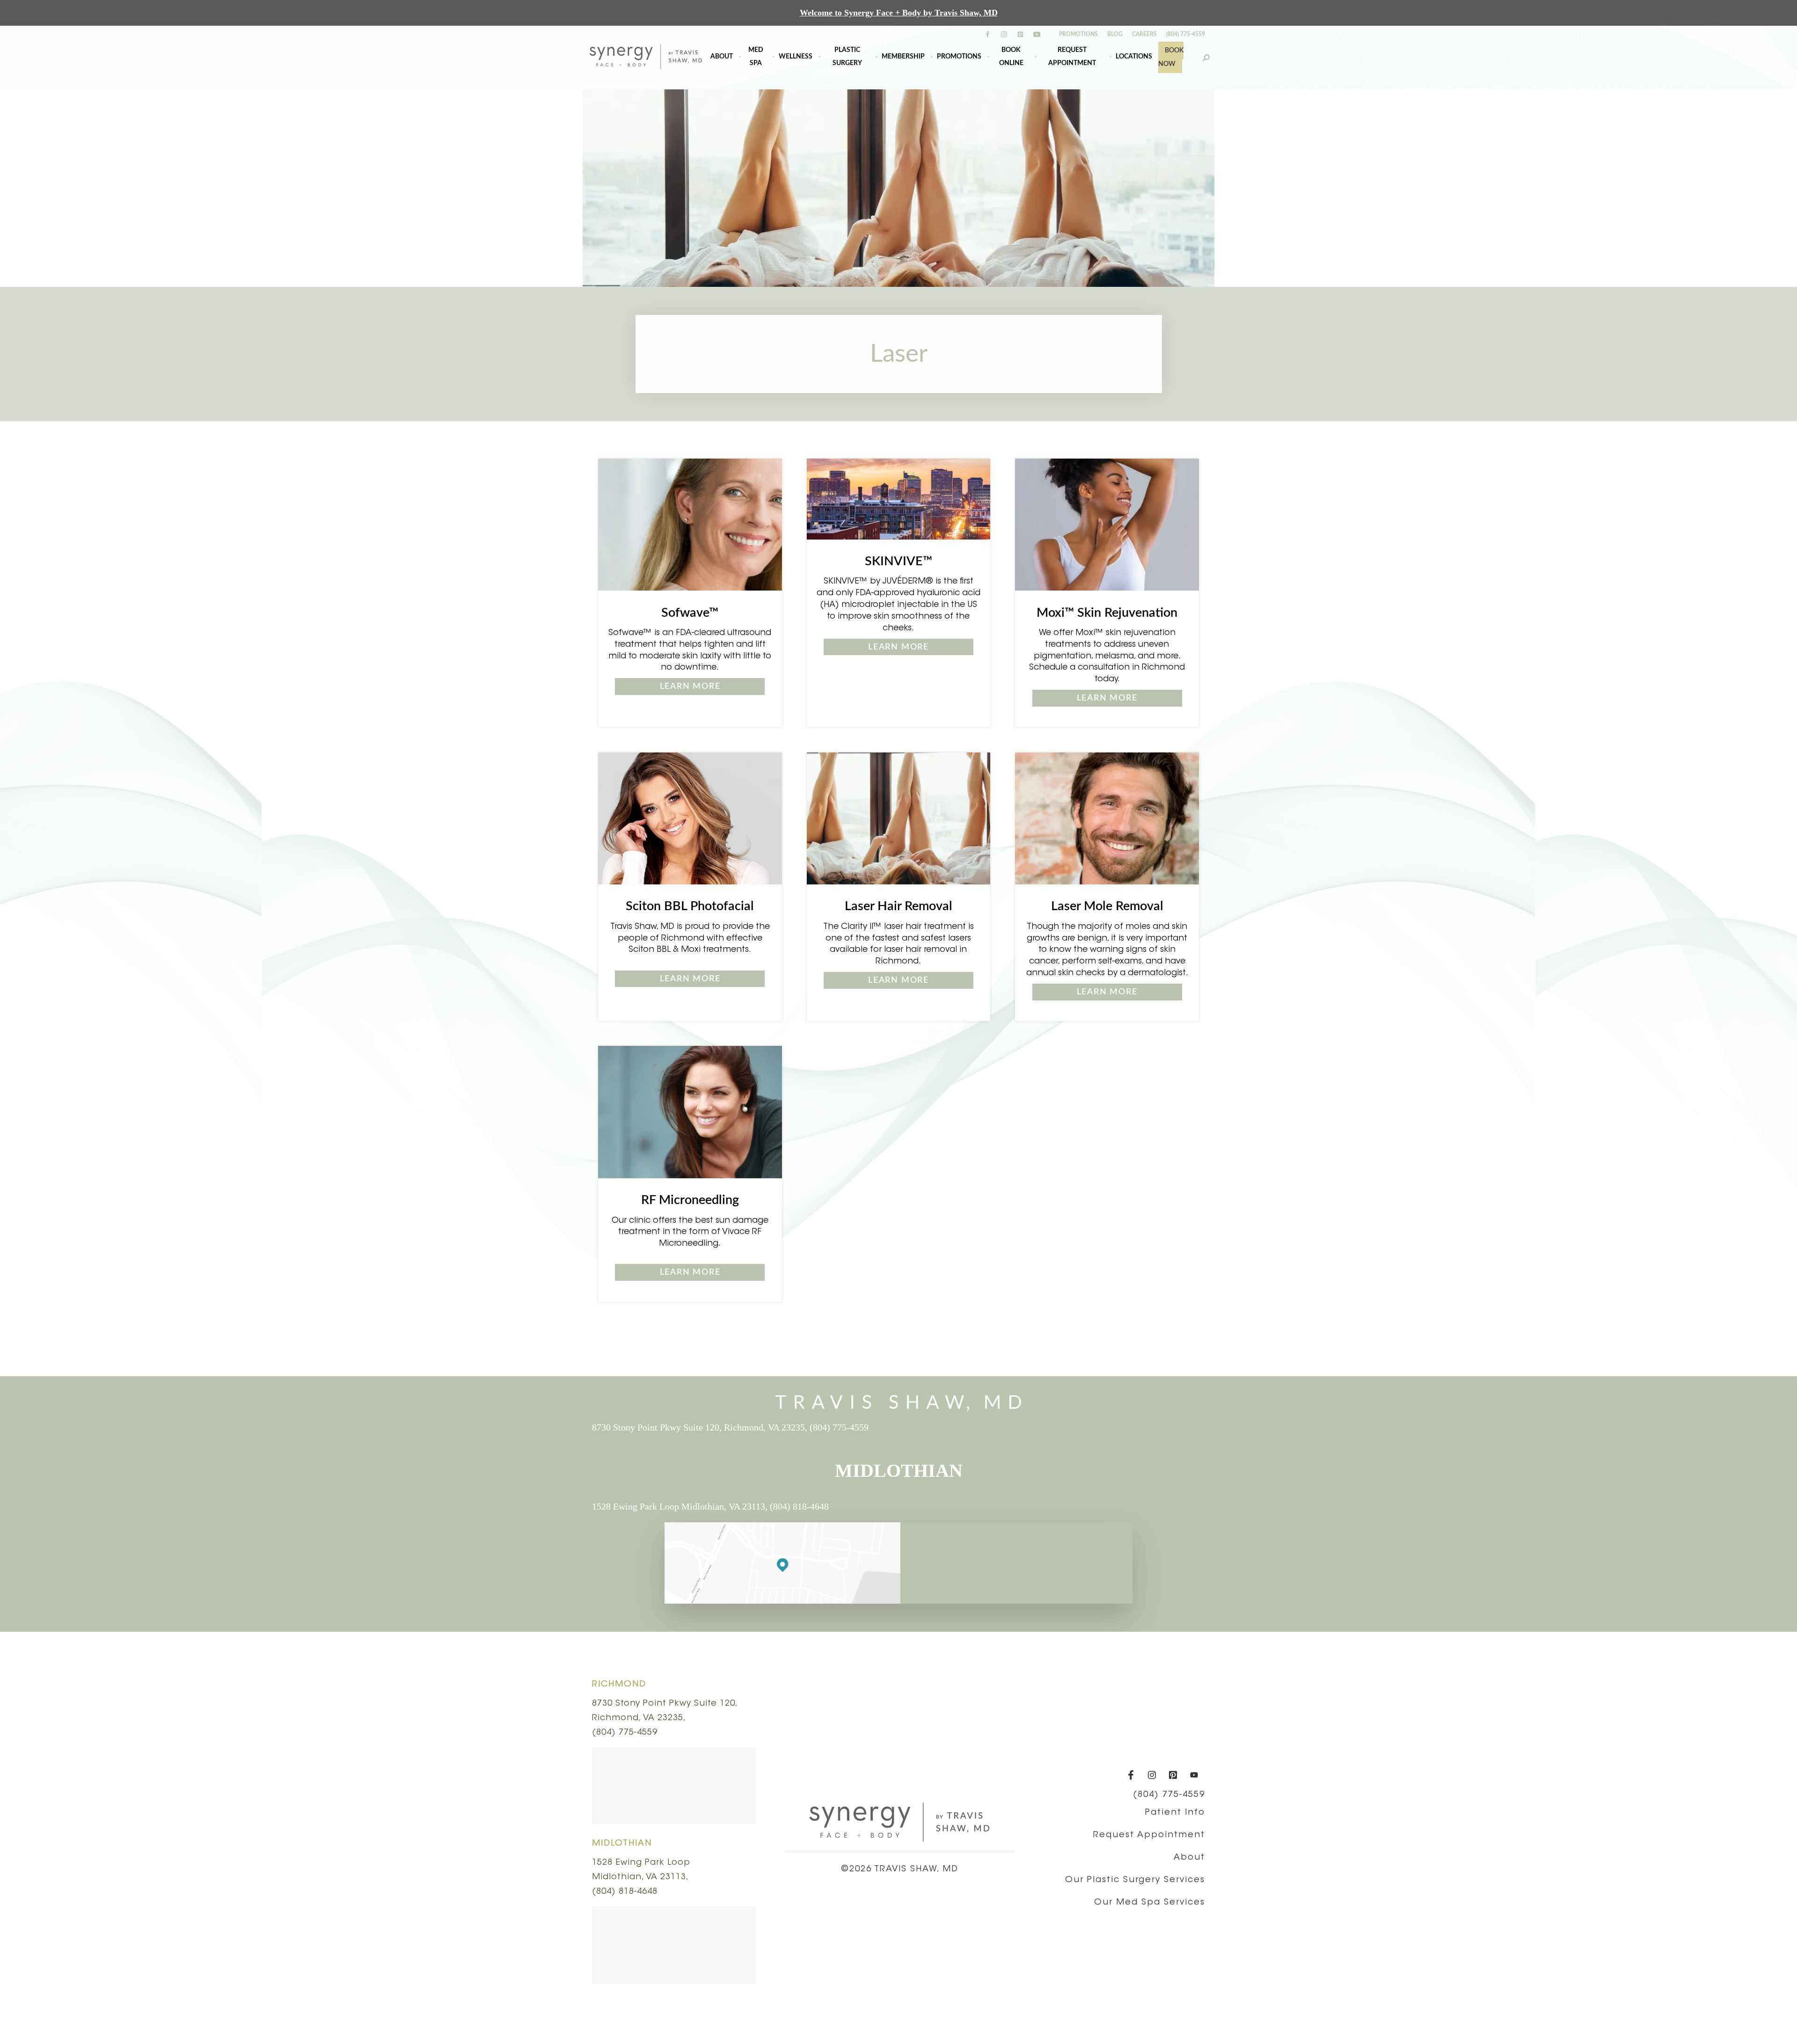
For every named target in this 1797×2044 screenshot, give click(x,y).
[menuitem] (722, 57)
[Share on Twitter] (896, 1346)
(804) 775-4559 (1186, 34)
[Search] (1206, 57)
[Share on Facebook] (885, 1346)
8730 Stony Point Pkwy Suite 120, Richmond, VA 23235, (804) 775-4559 (730, 1427)
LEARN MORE (690, 686)
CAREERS (1144, 34)
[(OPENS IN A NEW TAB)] (908, 1346)
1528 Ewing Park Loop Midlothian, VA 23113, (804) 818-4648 (710, 1506)
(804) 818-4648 (625, 1892)
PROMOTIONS (1078, 34)
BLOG (1115, 34)
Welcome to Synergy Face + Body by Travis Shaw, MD (899, 13)
